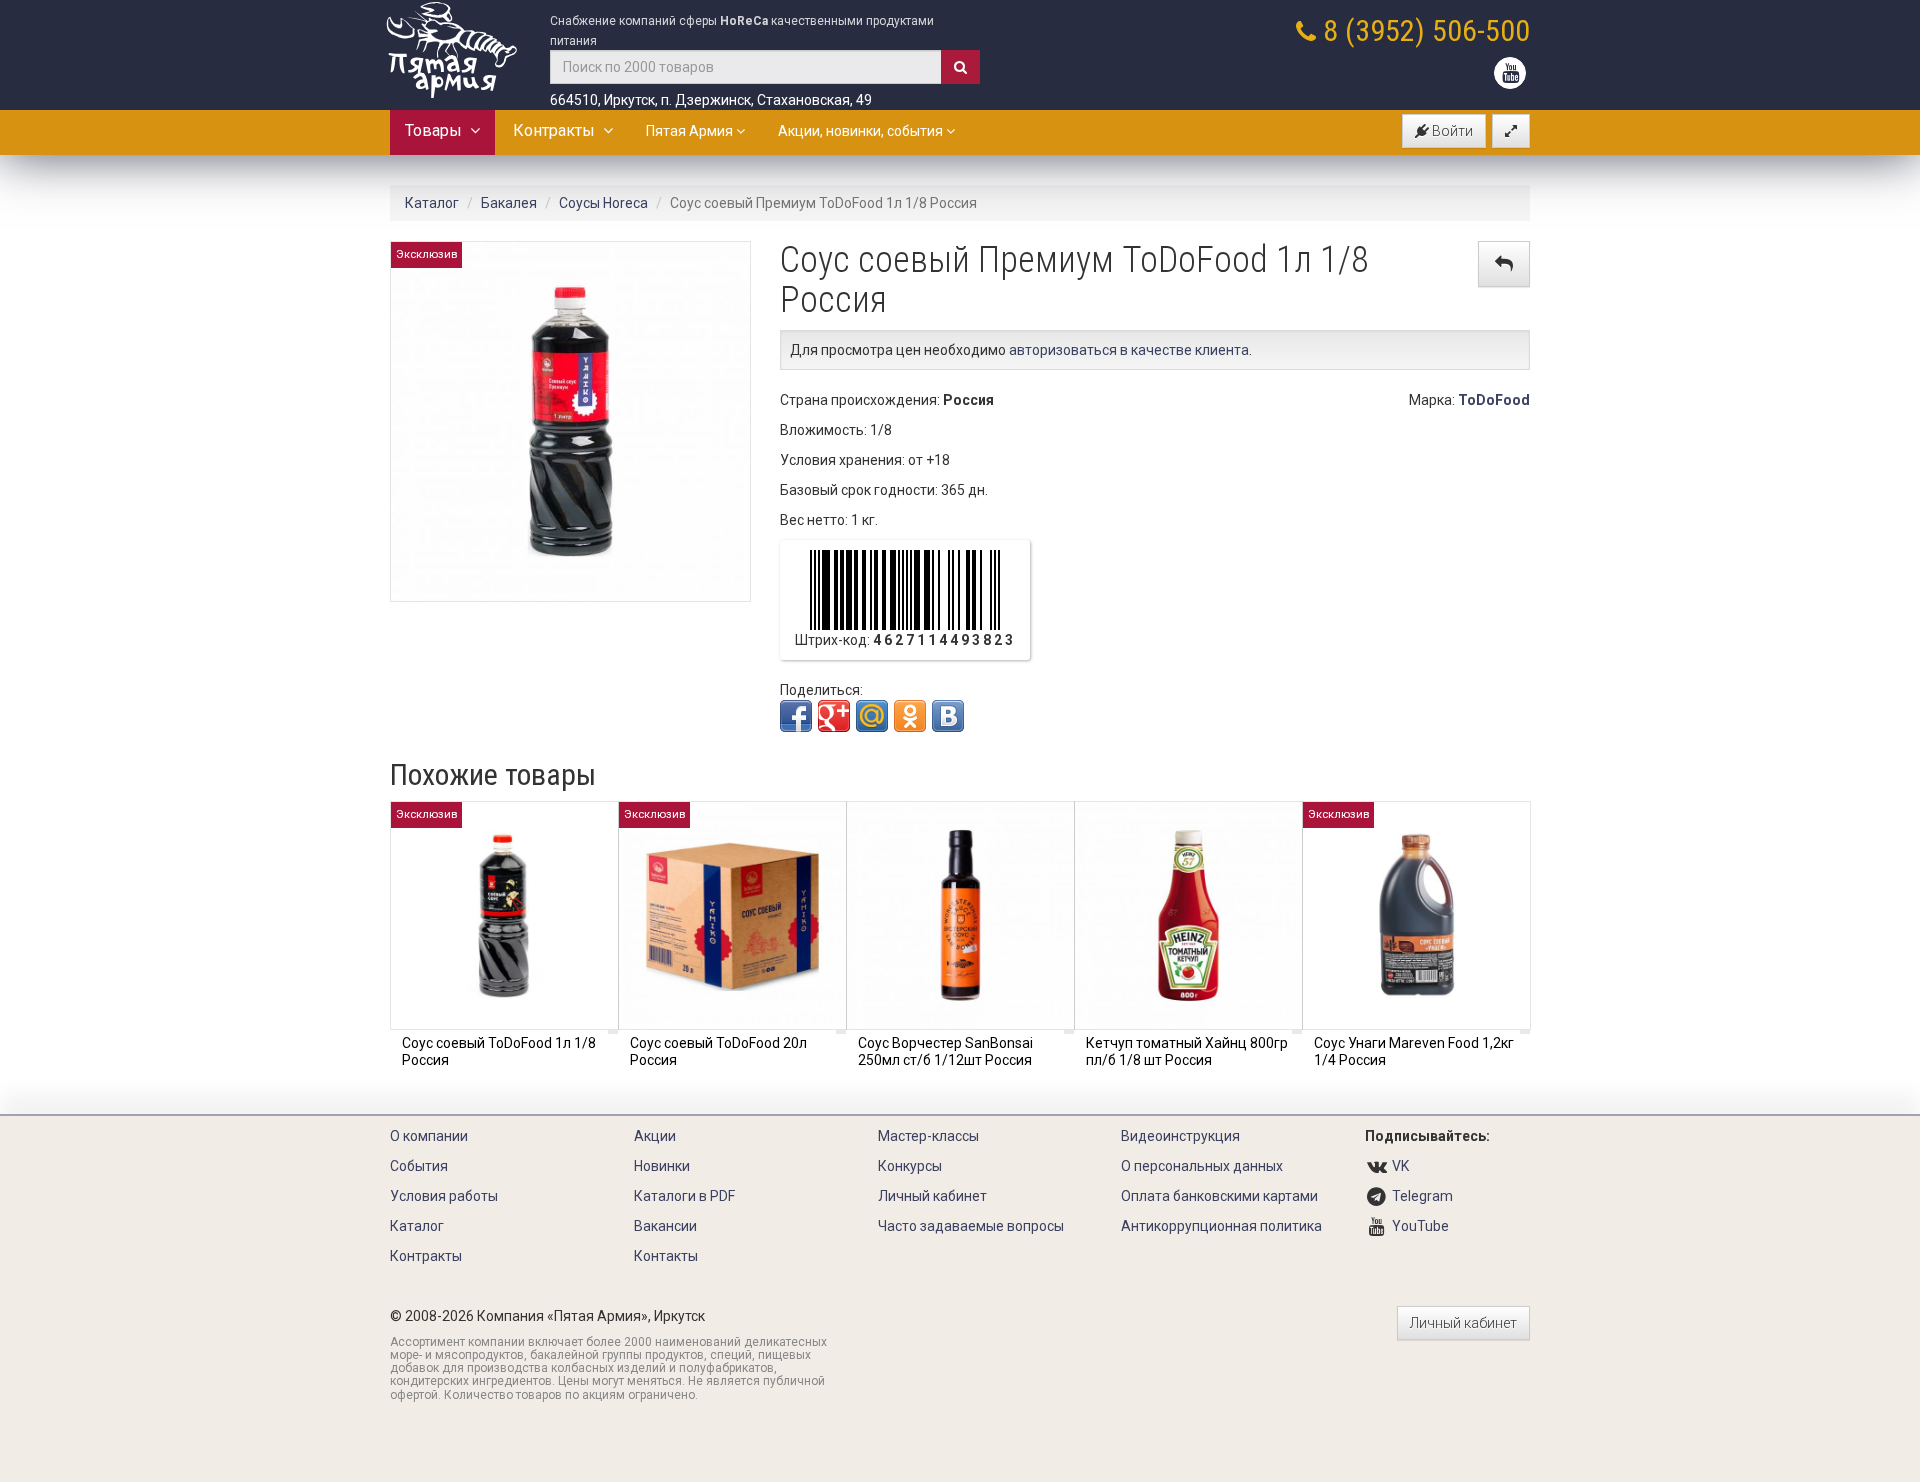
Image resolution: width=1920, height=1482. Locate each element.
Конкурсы (910, 1166)
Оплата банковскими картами (1219, 1196)
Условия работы (444, 1196)
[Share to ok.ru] (910, 716)
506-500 (1481, 30)
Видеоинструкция (1180, 1136)
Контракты (558, 130)
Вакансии (665, 1226)
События (419, 1166)
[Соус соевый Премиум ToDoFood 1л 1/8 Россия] (570, 420)
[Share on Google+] (834, 716)
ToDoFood (1494, 400)
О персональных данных (1202, 1166)
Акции (655, 1136)
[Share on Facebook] (796, 716)
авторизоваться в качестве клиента (1129, 350)
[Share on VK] (948, 716)
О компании (429, 1136)
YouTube (1420, 1226)
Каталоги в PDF (684, 1196)
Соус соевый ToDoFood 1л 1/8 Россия (499, 1051)
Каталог (432, 203)
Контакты (666, 1256)
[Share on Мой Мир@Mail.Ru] (872, 716)
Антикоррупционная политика (1221, 1226)
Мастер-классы (928, 1136)
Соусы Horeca (603, 203)
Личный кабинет (932, 1196)
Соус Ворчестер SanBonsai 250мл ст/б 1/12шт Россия (945, 1051)
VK (1400, 1166)
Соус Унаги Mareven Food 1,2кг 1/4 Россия (1414, 1051)
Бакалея (509, 203)
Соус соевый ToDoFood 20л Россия (718, 1051)
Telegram (1422, 1196)
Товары (437, 130)
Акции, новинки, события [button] (862, 131)
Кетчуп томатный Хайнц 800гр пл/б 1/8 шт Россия (1187, 1051)
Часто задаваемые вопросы (971, 1226)
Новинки (662, 1166)
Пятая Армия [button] (691, 131)
